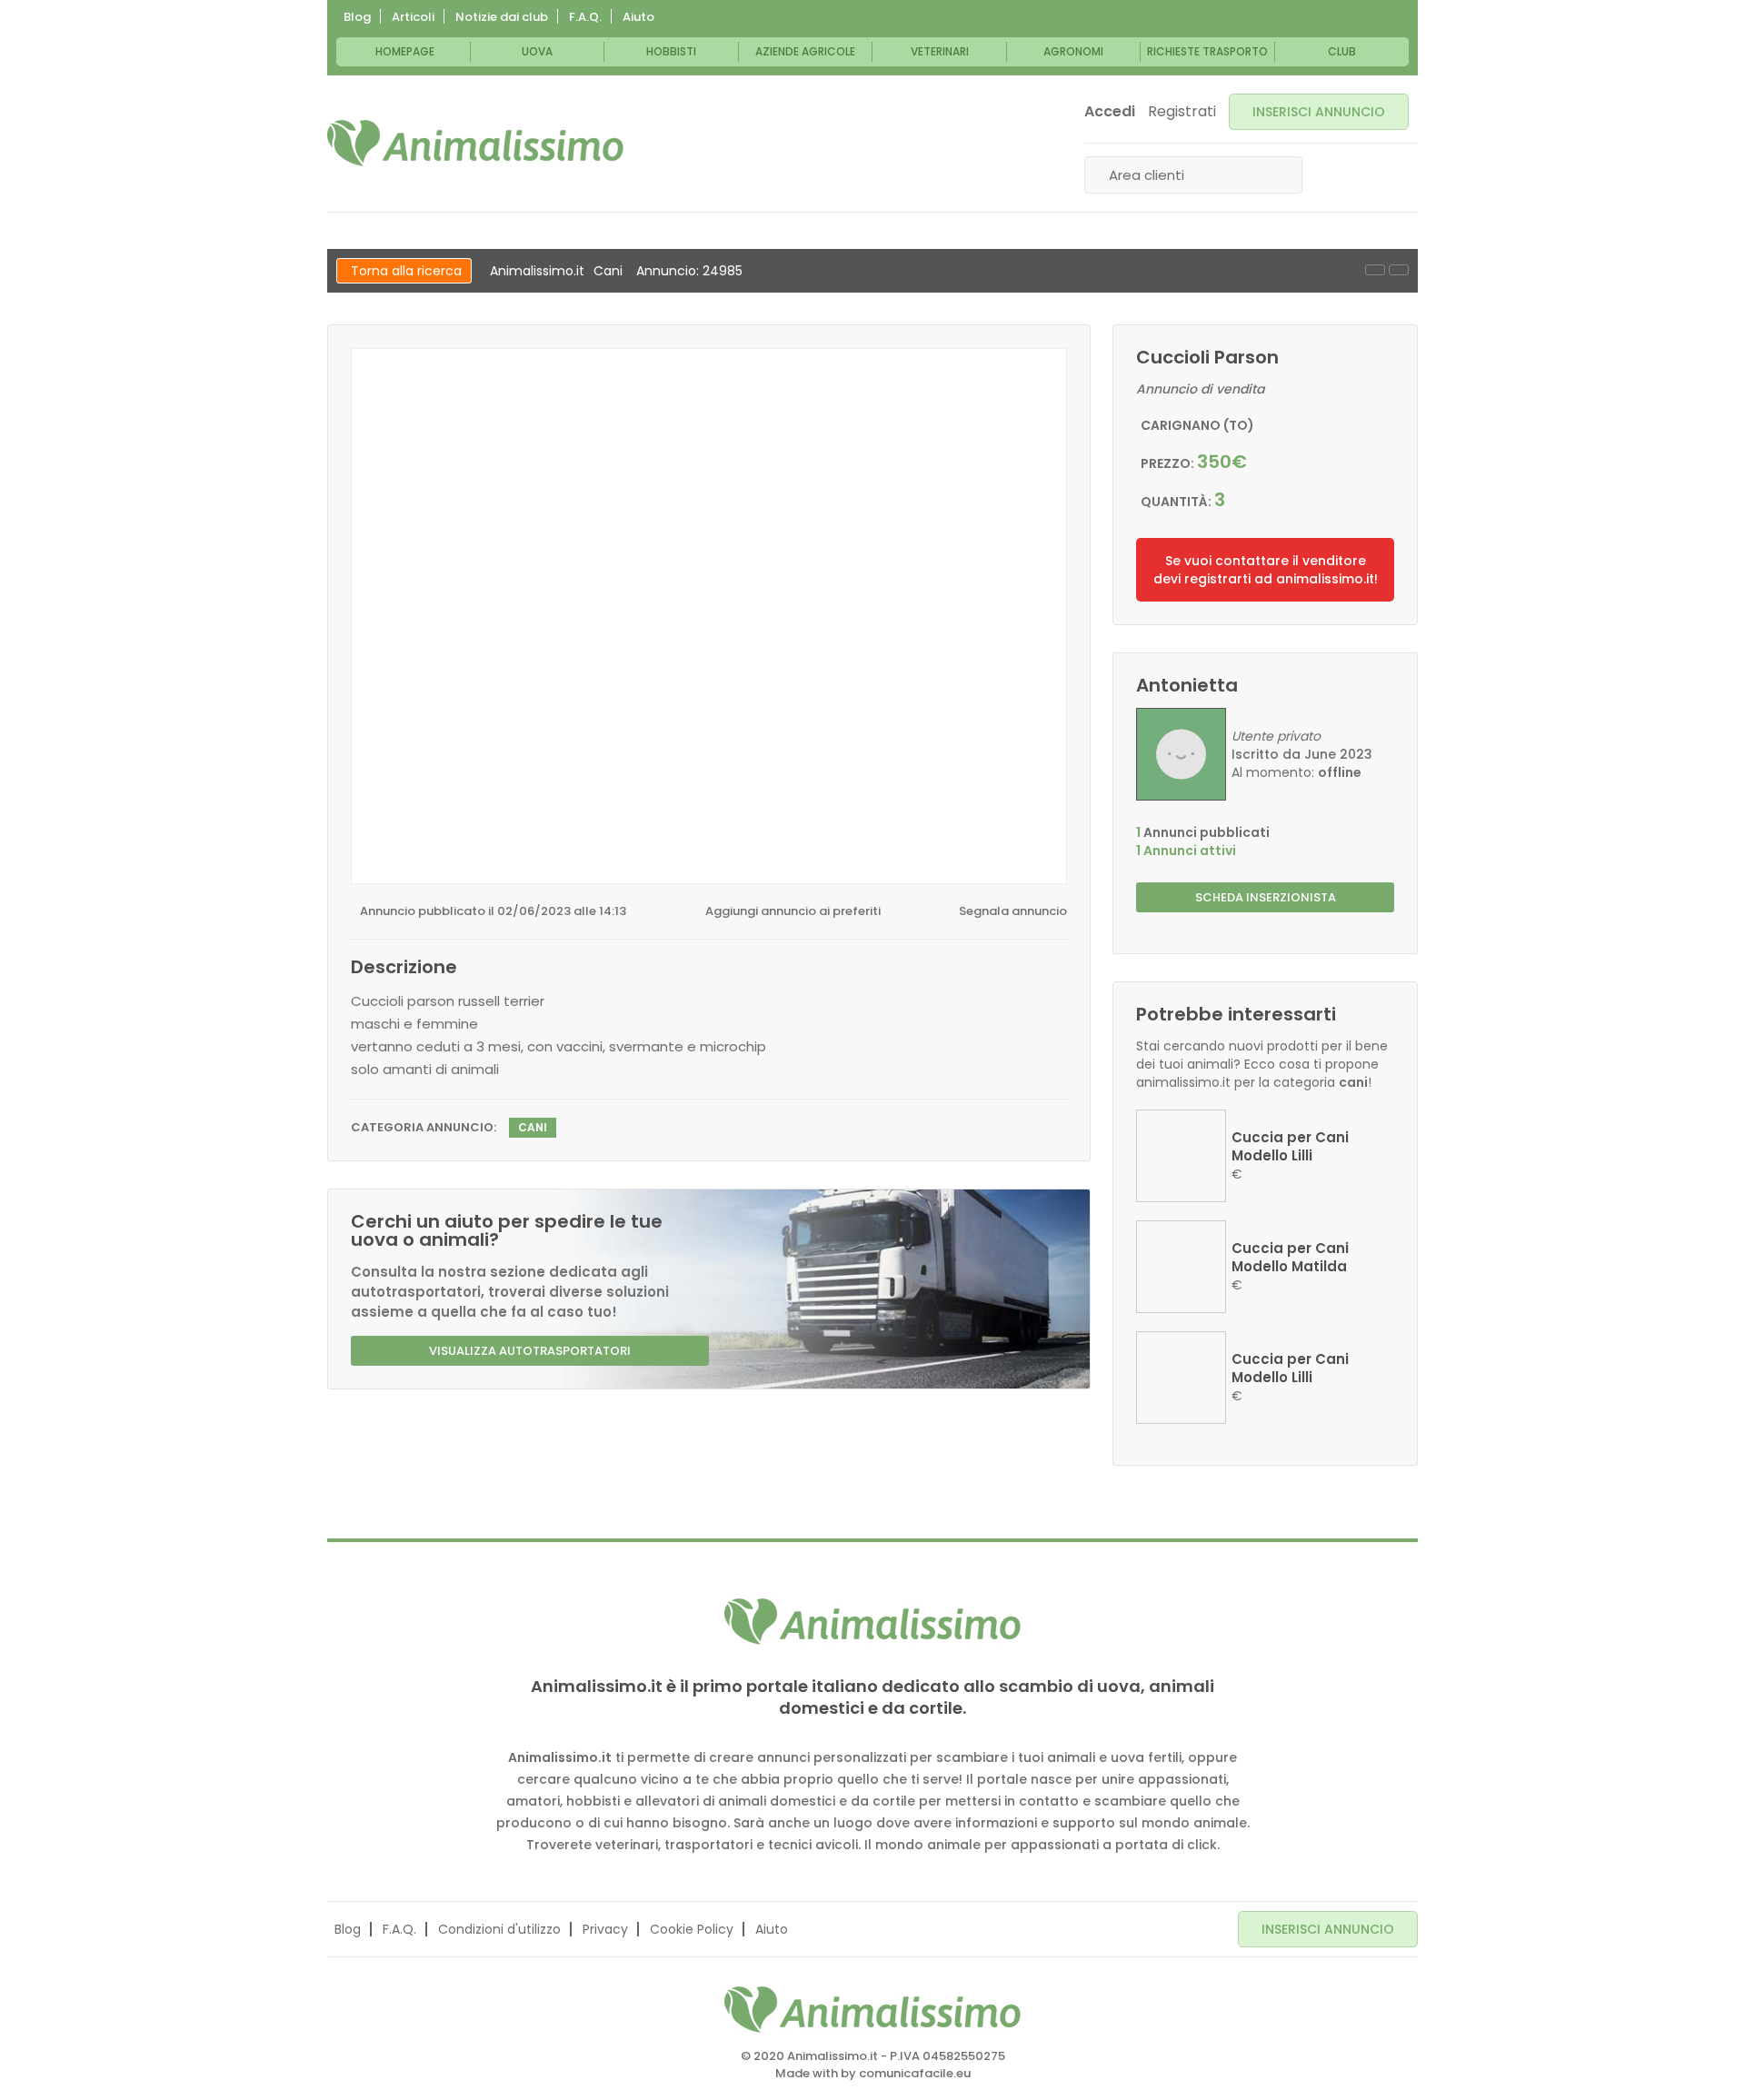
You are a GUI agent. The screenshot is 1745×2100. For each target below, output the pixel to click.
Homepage (405, 51)
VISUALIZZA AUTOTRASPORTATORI (530, 1351)
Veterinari (940, 51)
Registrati (1182, 112)
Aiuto (638, 17)
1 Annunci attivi (1186, 851)
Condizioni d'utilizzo (499, 1929)
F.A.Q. (585, 17)
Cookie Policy (692, 1929)
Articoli (413, 17)
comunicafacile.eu (915, 2073)
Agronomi (1073, 51)
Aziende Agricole (805, 51)
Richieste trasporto (1207, 51)
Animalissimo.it (537, 271)
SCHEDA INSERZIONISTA (1266, 897)
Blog (357, 17)
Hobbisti (671, 51)
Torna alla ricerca (406, 271)
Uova (537, 51)
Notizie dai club (502, 17)
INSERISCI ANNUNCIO (1319, 112)
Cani (608, 271)
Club (1342, 51)
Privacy (605, 1929)
